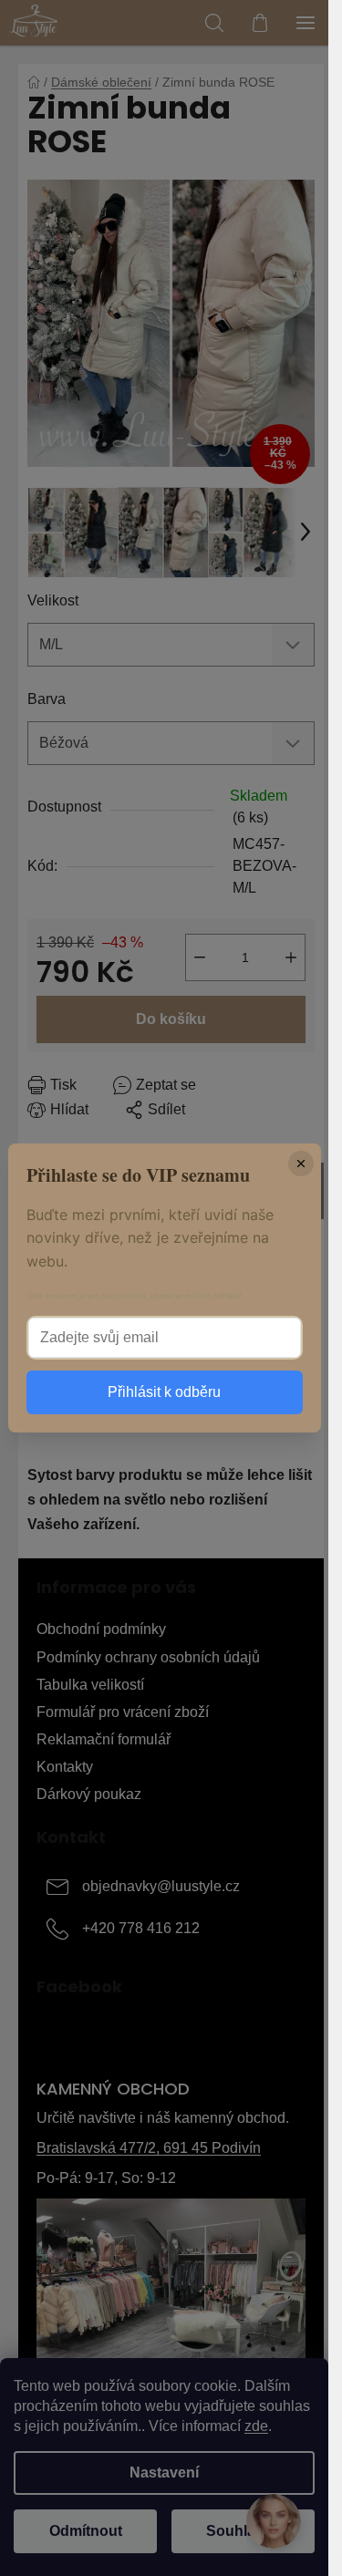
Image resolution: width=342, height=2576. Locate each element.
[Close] (301, 1164)
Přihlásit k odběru (164, 1392)
